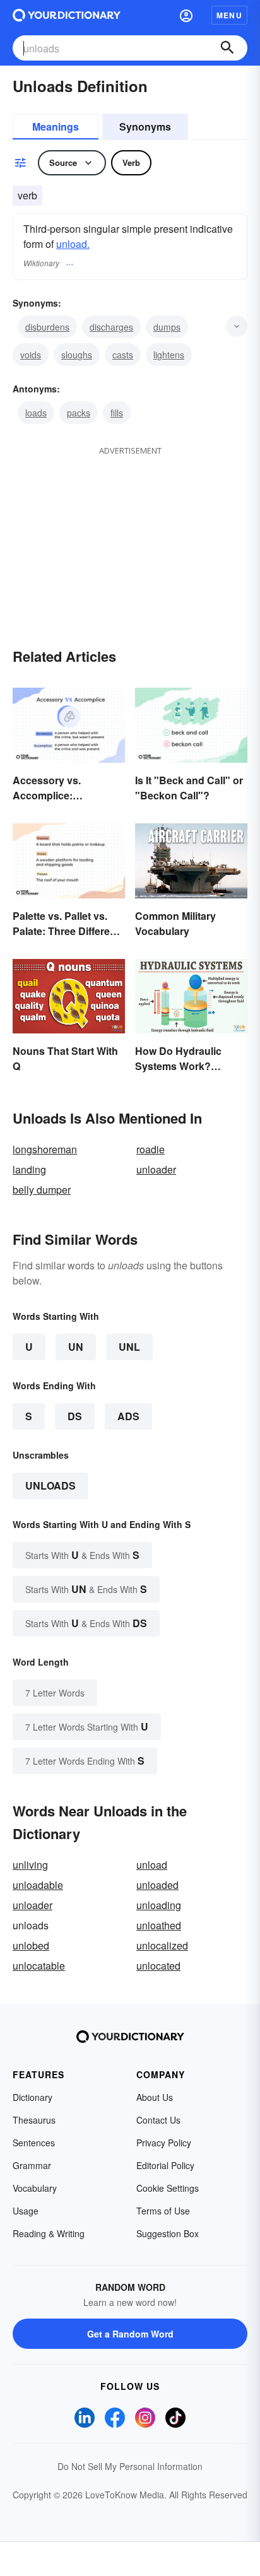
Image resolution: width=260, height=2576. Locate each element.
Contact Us (158, 2120)
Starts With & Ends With (82, 1555)
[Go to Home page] (67, 15)
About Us (155, 2097)
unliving (30, 1865)
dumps (167, 327)
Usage (26, 2211)
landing (29, 1169)
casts (123, 355)
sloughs (77, 355)
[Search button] (227, 48)
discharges (111, 327)
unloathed (159, 1925)
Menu (229, 15)
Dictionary (32, 2097)
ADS (128, 1416)
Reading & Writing (49, 2233)
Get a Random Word (130, 2334)
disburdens (47, 327)
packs (79, 413)
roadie (151, 1149)
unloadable (38, 1885)
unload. (73, 244)
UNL (129, 1347)
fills (117, 413)
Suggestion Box (168, 2233)
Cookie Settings (168, 2188)
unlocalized (162, 1945)
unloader (156, 1169)
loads (36, 413)
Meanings (56, 126)
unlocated (158, 1966)
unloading (159, 1905)
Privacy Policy (164, 2143)
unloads (50, 1485)
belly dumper (42, 1190)
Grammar (32, 2165)
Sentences (34, 2143)
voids (31, 355)
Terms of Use (163, 2211)
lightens (169, 355)
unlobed (31, 1945)
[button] (186, 15)
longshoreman (45, 1149)
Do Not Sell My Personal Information (130, 2466)
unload (152, 1865)
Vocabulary (35, 2188)
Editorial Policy (165, 2165)
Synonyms (145, 126)
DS (75, 1416)
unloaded (157, 1885)
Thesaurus (34, 2120)
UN (76, 1347)
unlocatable (39, 1966)
